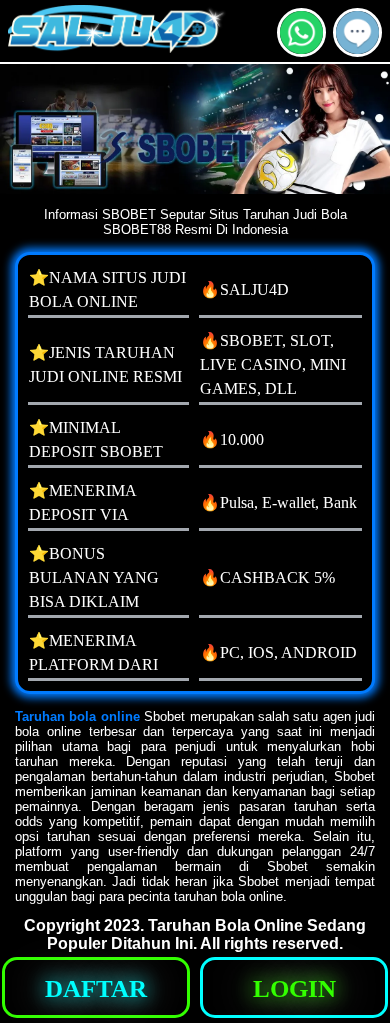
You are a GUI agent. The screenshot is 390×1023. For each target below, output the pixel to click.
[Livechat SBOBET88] (357, 48)
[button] (357, 32)
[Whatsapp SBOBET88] (301, 48)
